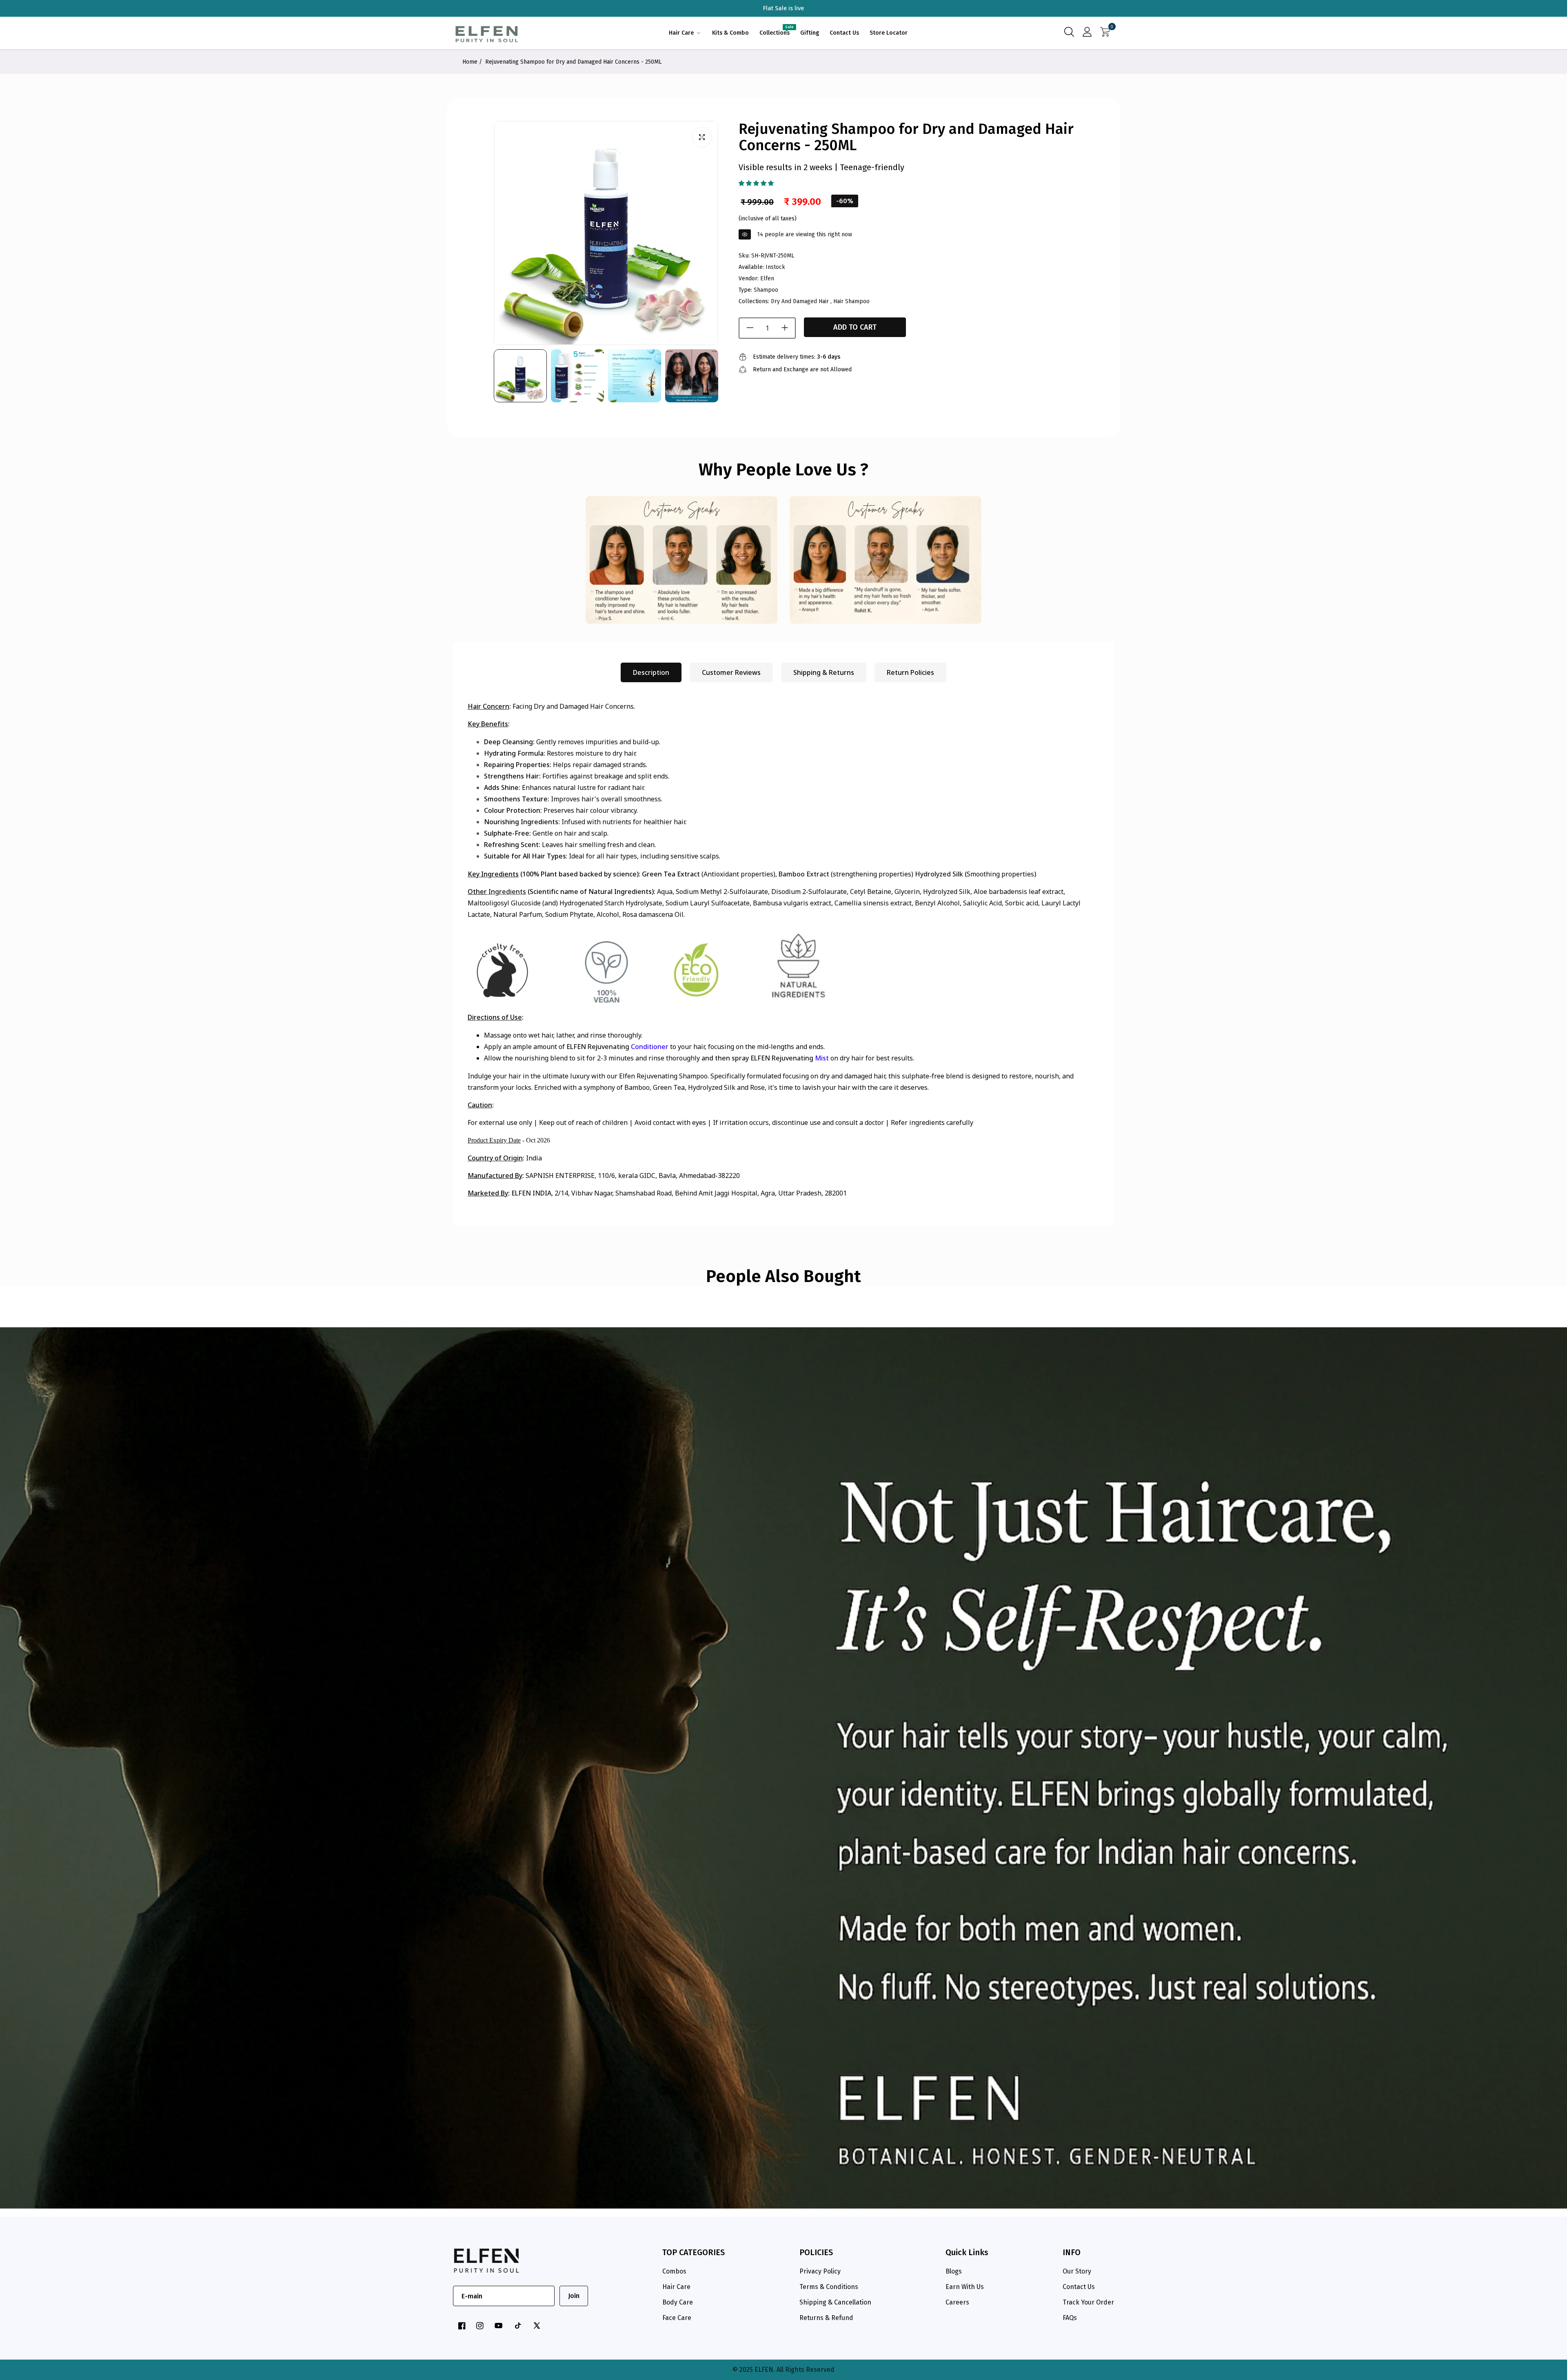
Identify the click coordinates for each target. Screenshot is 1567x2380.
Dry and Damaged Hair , (801, 301)
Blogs (954, 2271)
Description (651, 672)
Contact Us (1079, 2287)
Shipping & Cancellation (835, 2302)
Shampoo (766, 289)
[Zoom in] (702, 137)
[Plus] (785, 328)
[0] (1105, 33)
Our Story (1077, 2271)
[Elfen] (487, 33)
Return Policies (910, 672)
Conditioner (650, 1047)
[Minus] (750, 328)
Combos (674, 2271)
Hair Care (676, 2287)
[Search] (1069, 33)
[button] (756, 183)
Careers (957, 2302)
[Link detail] (462, 2326)
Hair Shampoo (851, 301)
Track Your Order (1088, 2302)
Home (470, 62)
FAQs (1070, 2318)
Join (574, 2296)
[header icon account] (1087, 33)
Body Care (678, 2302)
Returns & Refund (826, 2318)
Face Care (677, 2318)
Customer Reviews (731, 672)
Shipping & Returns (824, 672)
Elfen (767, 278)
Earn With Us (965, 2287)
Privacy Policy (820, 2271)
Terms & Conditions (829, 2287)
